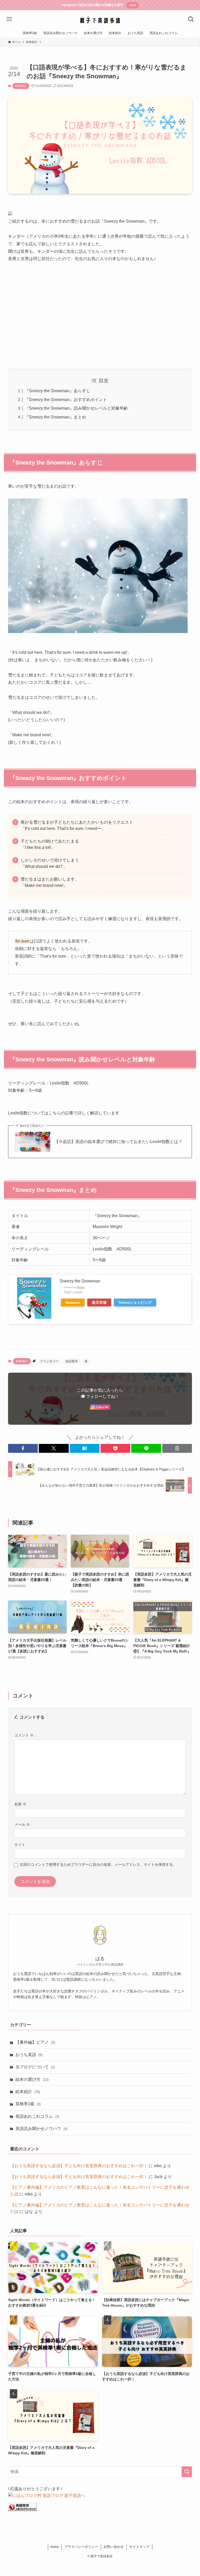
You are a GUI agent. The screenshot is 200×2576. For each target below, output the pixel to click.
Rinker (81, 1287)
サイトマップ (139, 2547)
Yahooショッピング (135, 1302)
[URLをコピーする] (177, 1448)
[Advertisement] (100, 316)
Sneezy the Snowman (80, 1281)
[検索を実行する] (187, 2472)
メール (22, 1824)
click (133, 5)
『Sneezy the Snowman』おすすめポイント (66, 400)
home (55, 2547)
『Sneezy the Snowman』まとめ (55, 417)
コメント (24, 1735)
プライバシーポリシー (81, 2547)
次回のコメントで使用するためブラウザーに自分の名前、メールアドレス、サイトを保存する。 (98, 1864)
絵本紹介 (21, 86)
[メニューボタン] (9, 19)
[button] (23, 1448)
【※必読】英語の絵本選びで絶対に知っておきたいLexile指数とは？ (118, 1142)
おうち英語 (29, 2055)
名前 (20, 1804)
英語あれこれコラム (37, 2116)
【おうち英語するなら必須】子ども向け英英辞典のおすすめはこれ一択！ (79, 2166)
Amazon (73, 1302)
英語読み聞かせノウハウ (41, 2129)
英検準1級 (28, 2104)
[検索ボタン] (191, 19)
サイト (20, 1845)
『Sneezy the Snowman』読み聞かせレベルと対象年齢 (76, 408)
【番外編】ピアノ (35, 2042)
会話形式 (72, 1361)
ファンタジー (49, 1361)
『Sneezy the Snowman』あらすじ (58, 391)
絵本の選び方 (32, 2079)
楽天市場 (99, 1302)
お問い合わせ (114, 2547)
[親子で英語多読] (100, 19)
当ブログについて (35, 2067)
